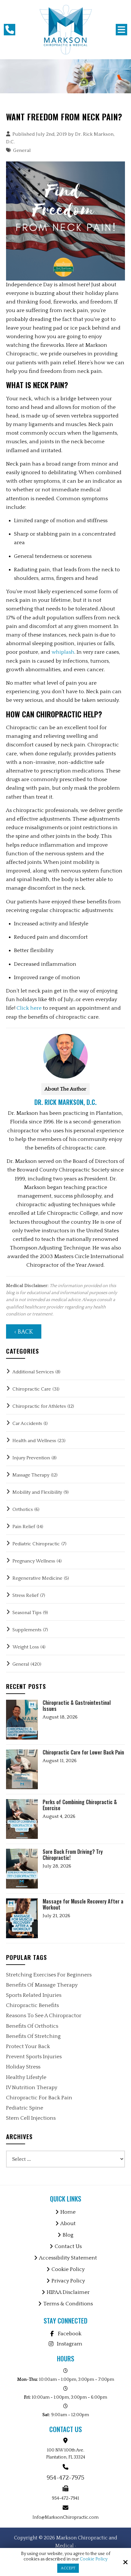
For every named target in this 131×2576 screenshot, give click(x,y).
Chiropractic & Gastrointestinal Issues (77, 1706)
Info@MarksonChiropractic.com (65, 2517)
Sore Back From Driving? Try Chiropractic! (73, 1855)
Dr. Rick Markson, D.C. (65, 1102)
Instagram (70, 2344)
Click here (29, 1008)
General (22, 150)
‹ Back (24, 1332)
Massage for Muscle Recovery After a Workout (83, 1904)
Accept (68, 2568)
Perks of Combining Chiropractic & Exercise (80, 1805)
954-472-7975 (65, 2478)
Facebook (70, 2334)
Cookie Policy (94, 2559)
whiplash (63, 652)
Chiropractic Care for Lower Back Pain (83, 1752)
